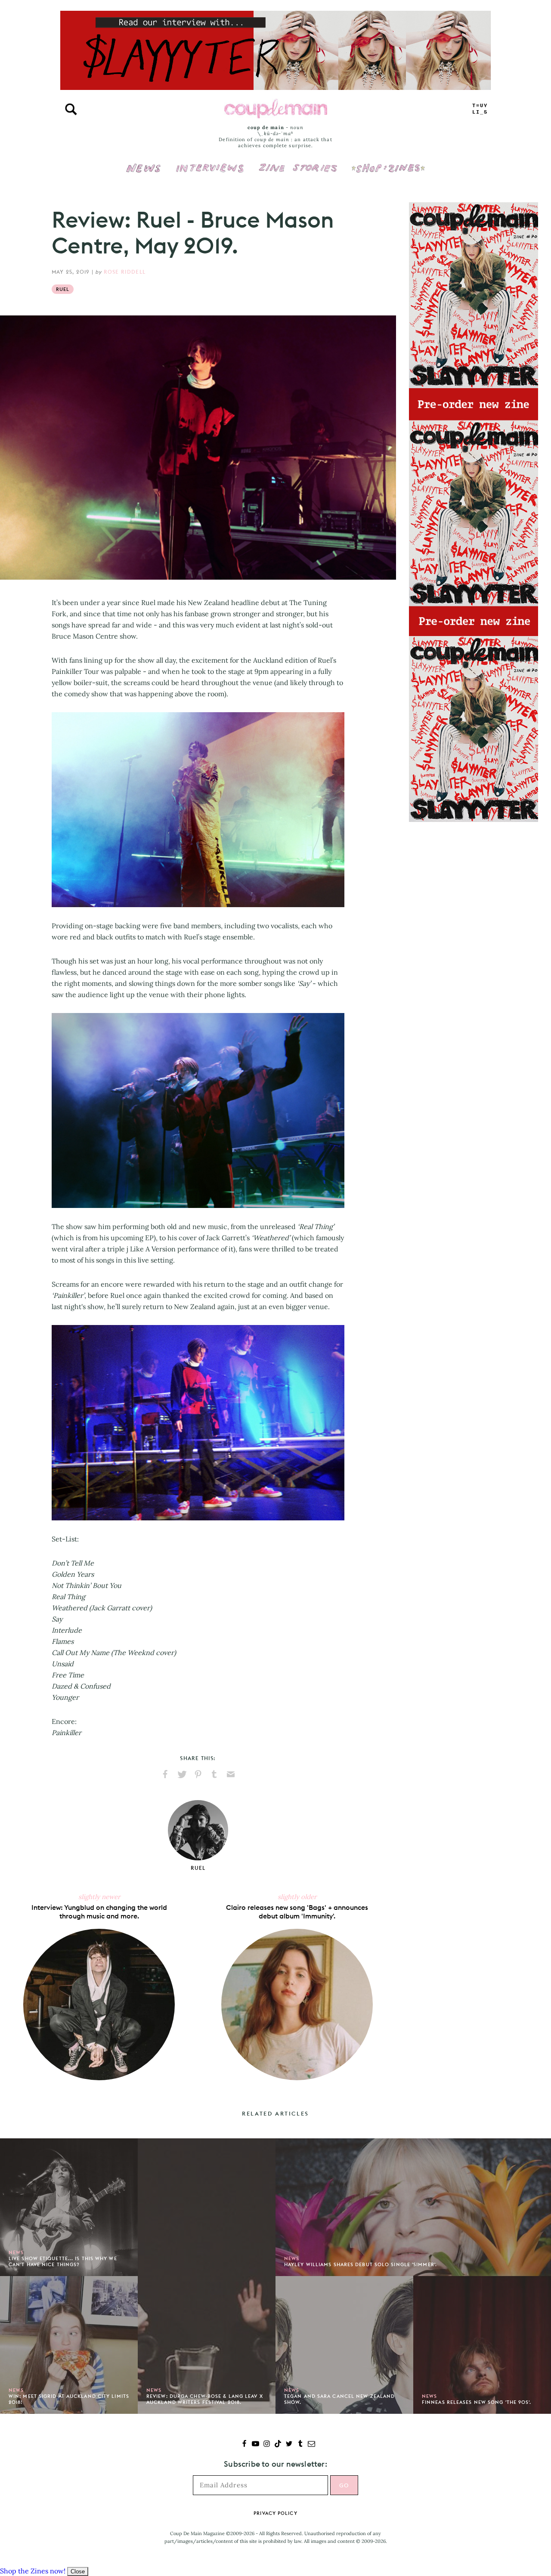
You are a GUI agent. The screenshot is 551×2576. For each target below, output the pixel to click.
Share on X (182, 1774)
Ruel (63, 289)
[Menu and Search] (71, 109)
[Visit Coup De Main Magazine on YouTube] (255, 2445)
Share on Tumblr (214, 1774)
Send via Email (231, 1774)
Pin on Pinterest (198, 1774)
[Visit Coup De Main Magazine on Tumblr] (300, 2445)
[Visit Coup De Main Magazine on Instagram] (267, 2445)
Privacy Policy (275, 2513)
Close (78, 2571)
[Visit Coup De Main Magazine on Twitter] (289, 2445)
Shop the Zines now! (33, 2571)
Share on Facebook (165, 1774)
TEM (480, 109)
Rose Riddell (125, 272)
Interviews (210, 162)
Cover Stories (298, 162)
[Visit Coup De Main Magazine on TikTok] (278, 2445)
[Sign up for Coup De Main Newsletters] (311, 2445)
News (144, 173)
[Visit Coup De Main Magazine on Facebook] (244, 2445)
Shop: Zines (388, 162)
